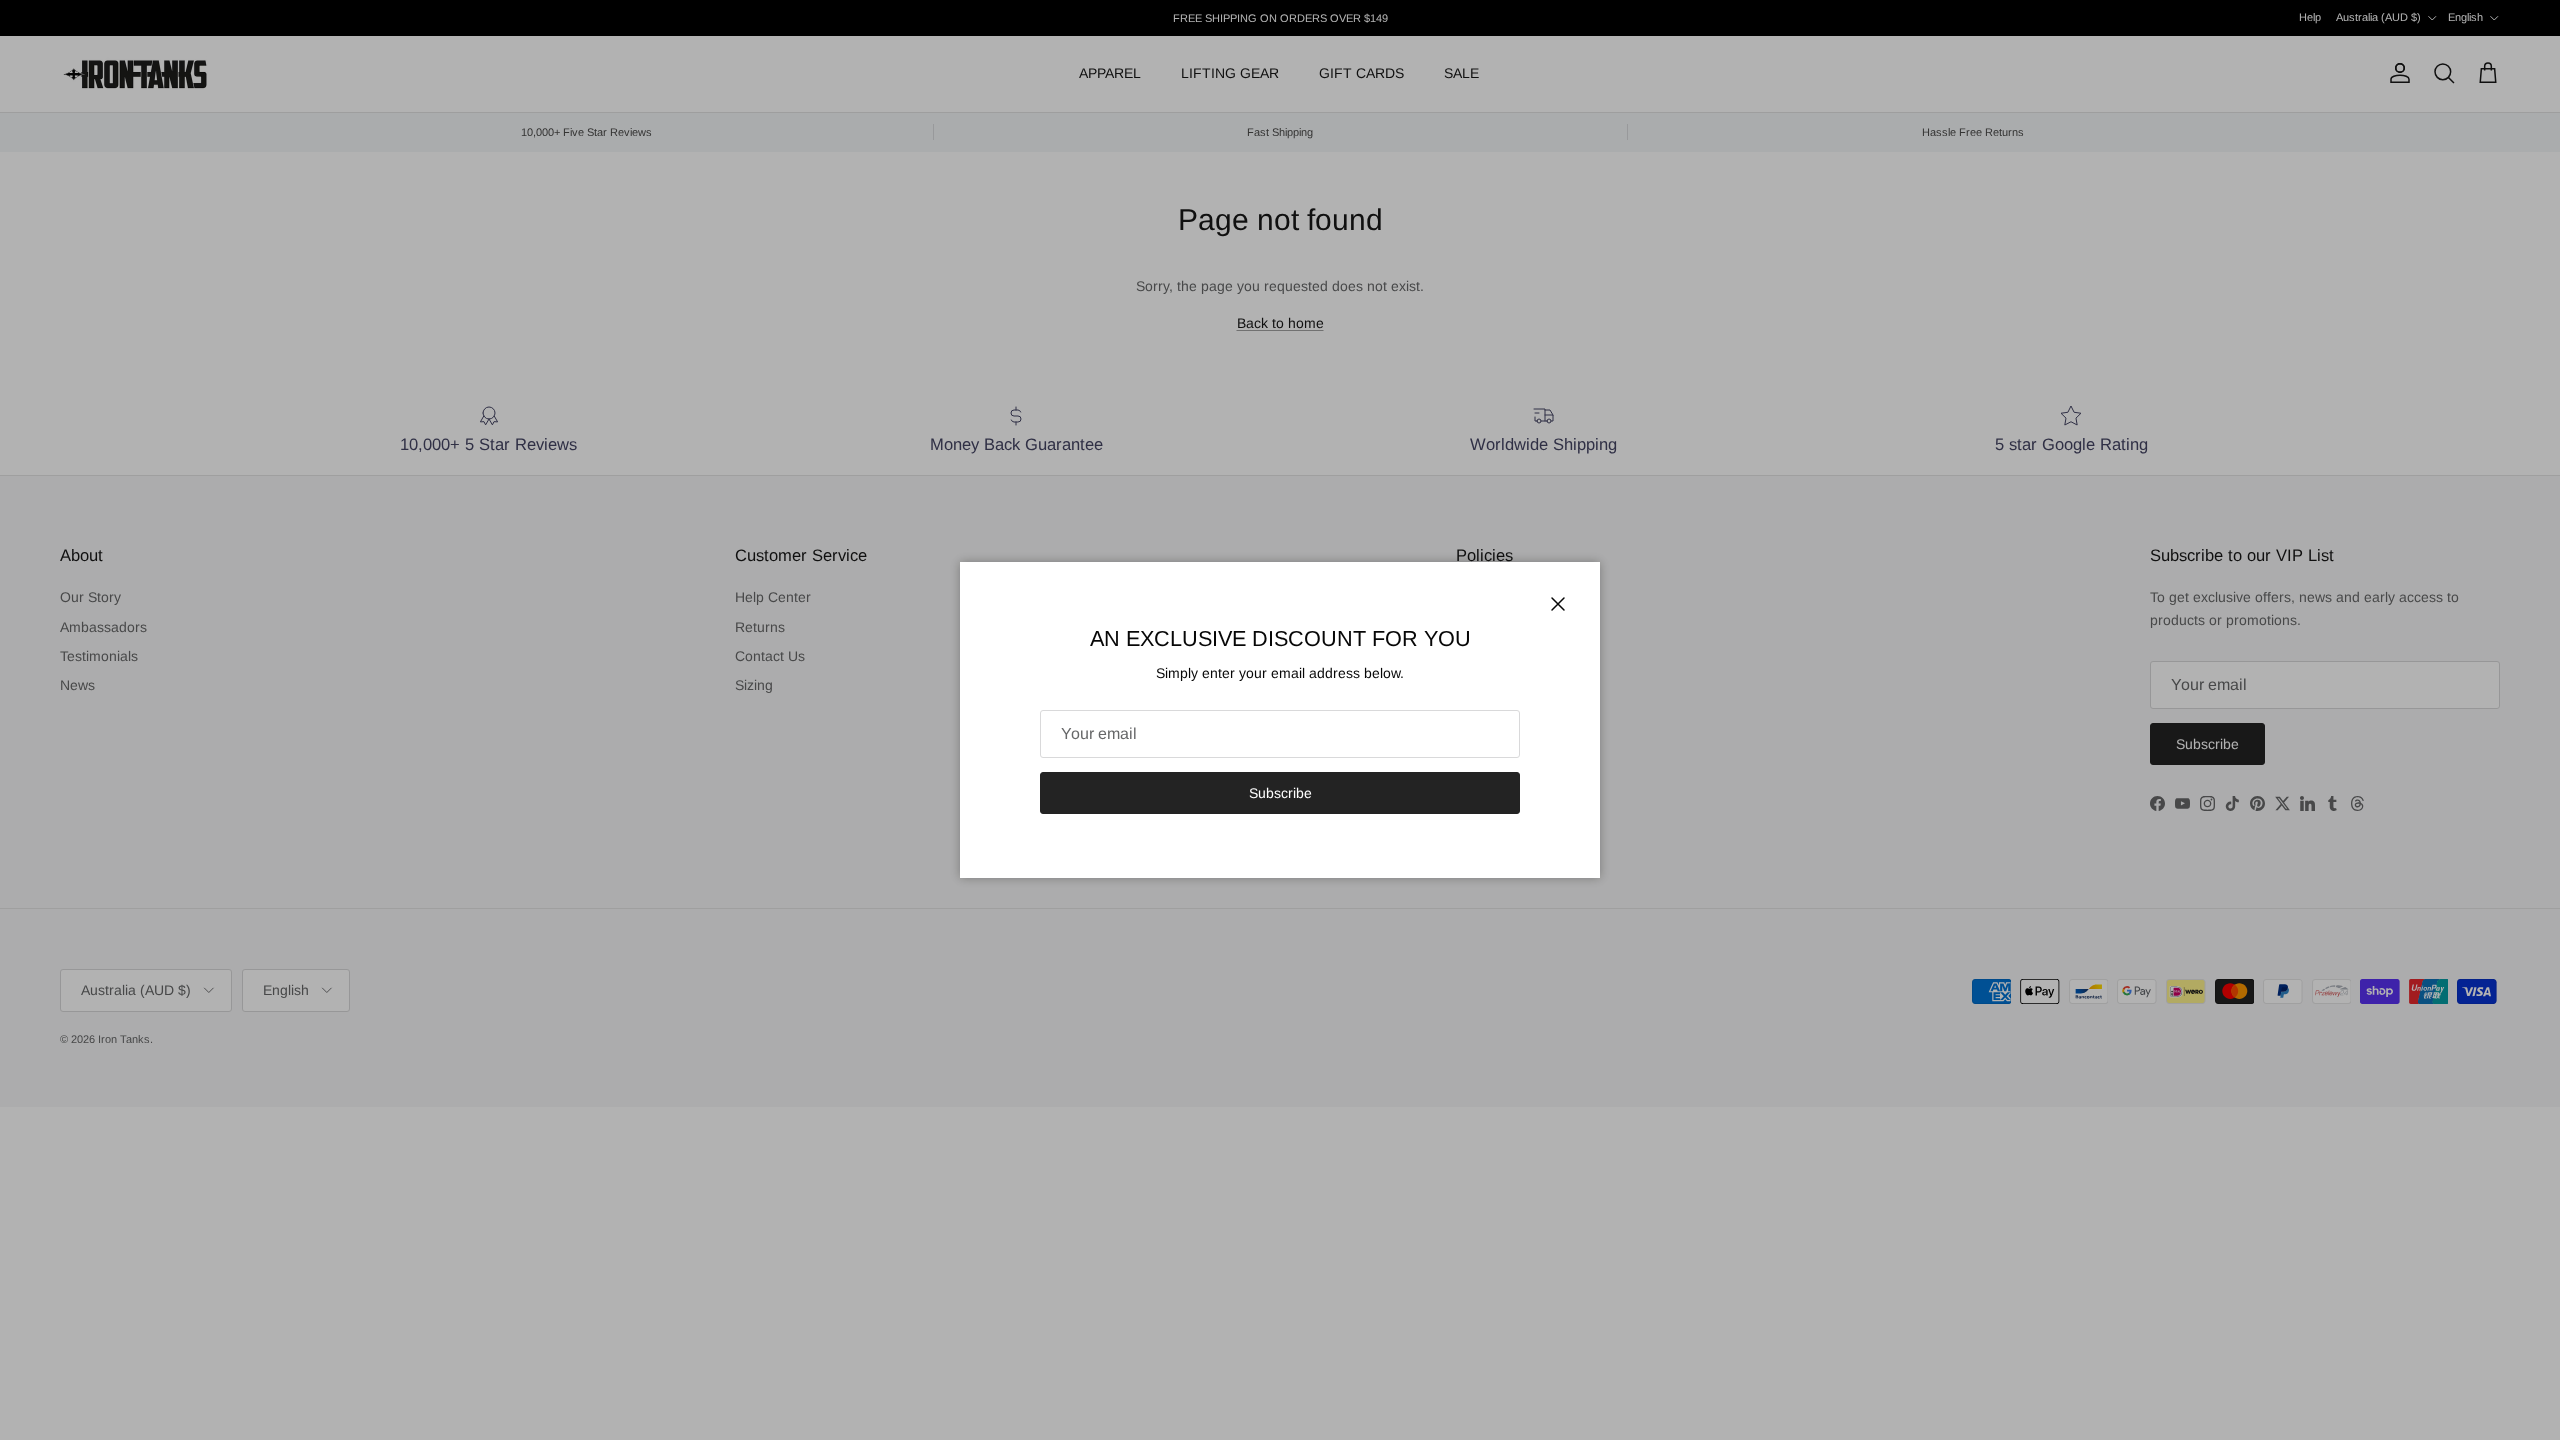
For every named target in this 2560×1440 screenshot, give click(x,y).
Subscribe (1280, 793)
